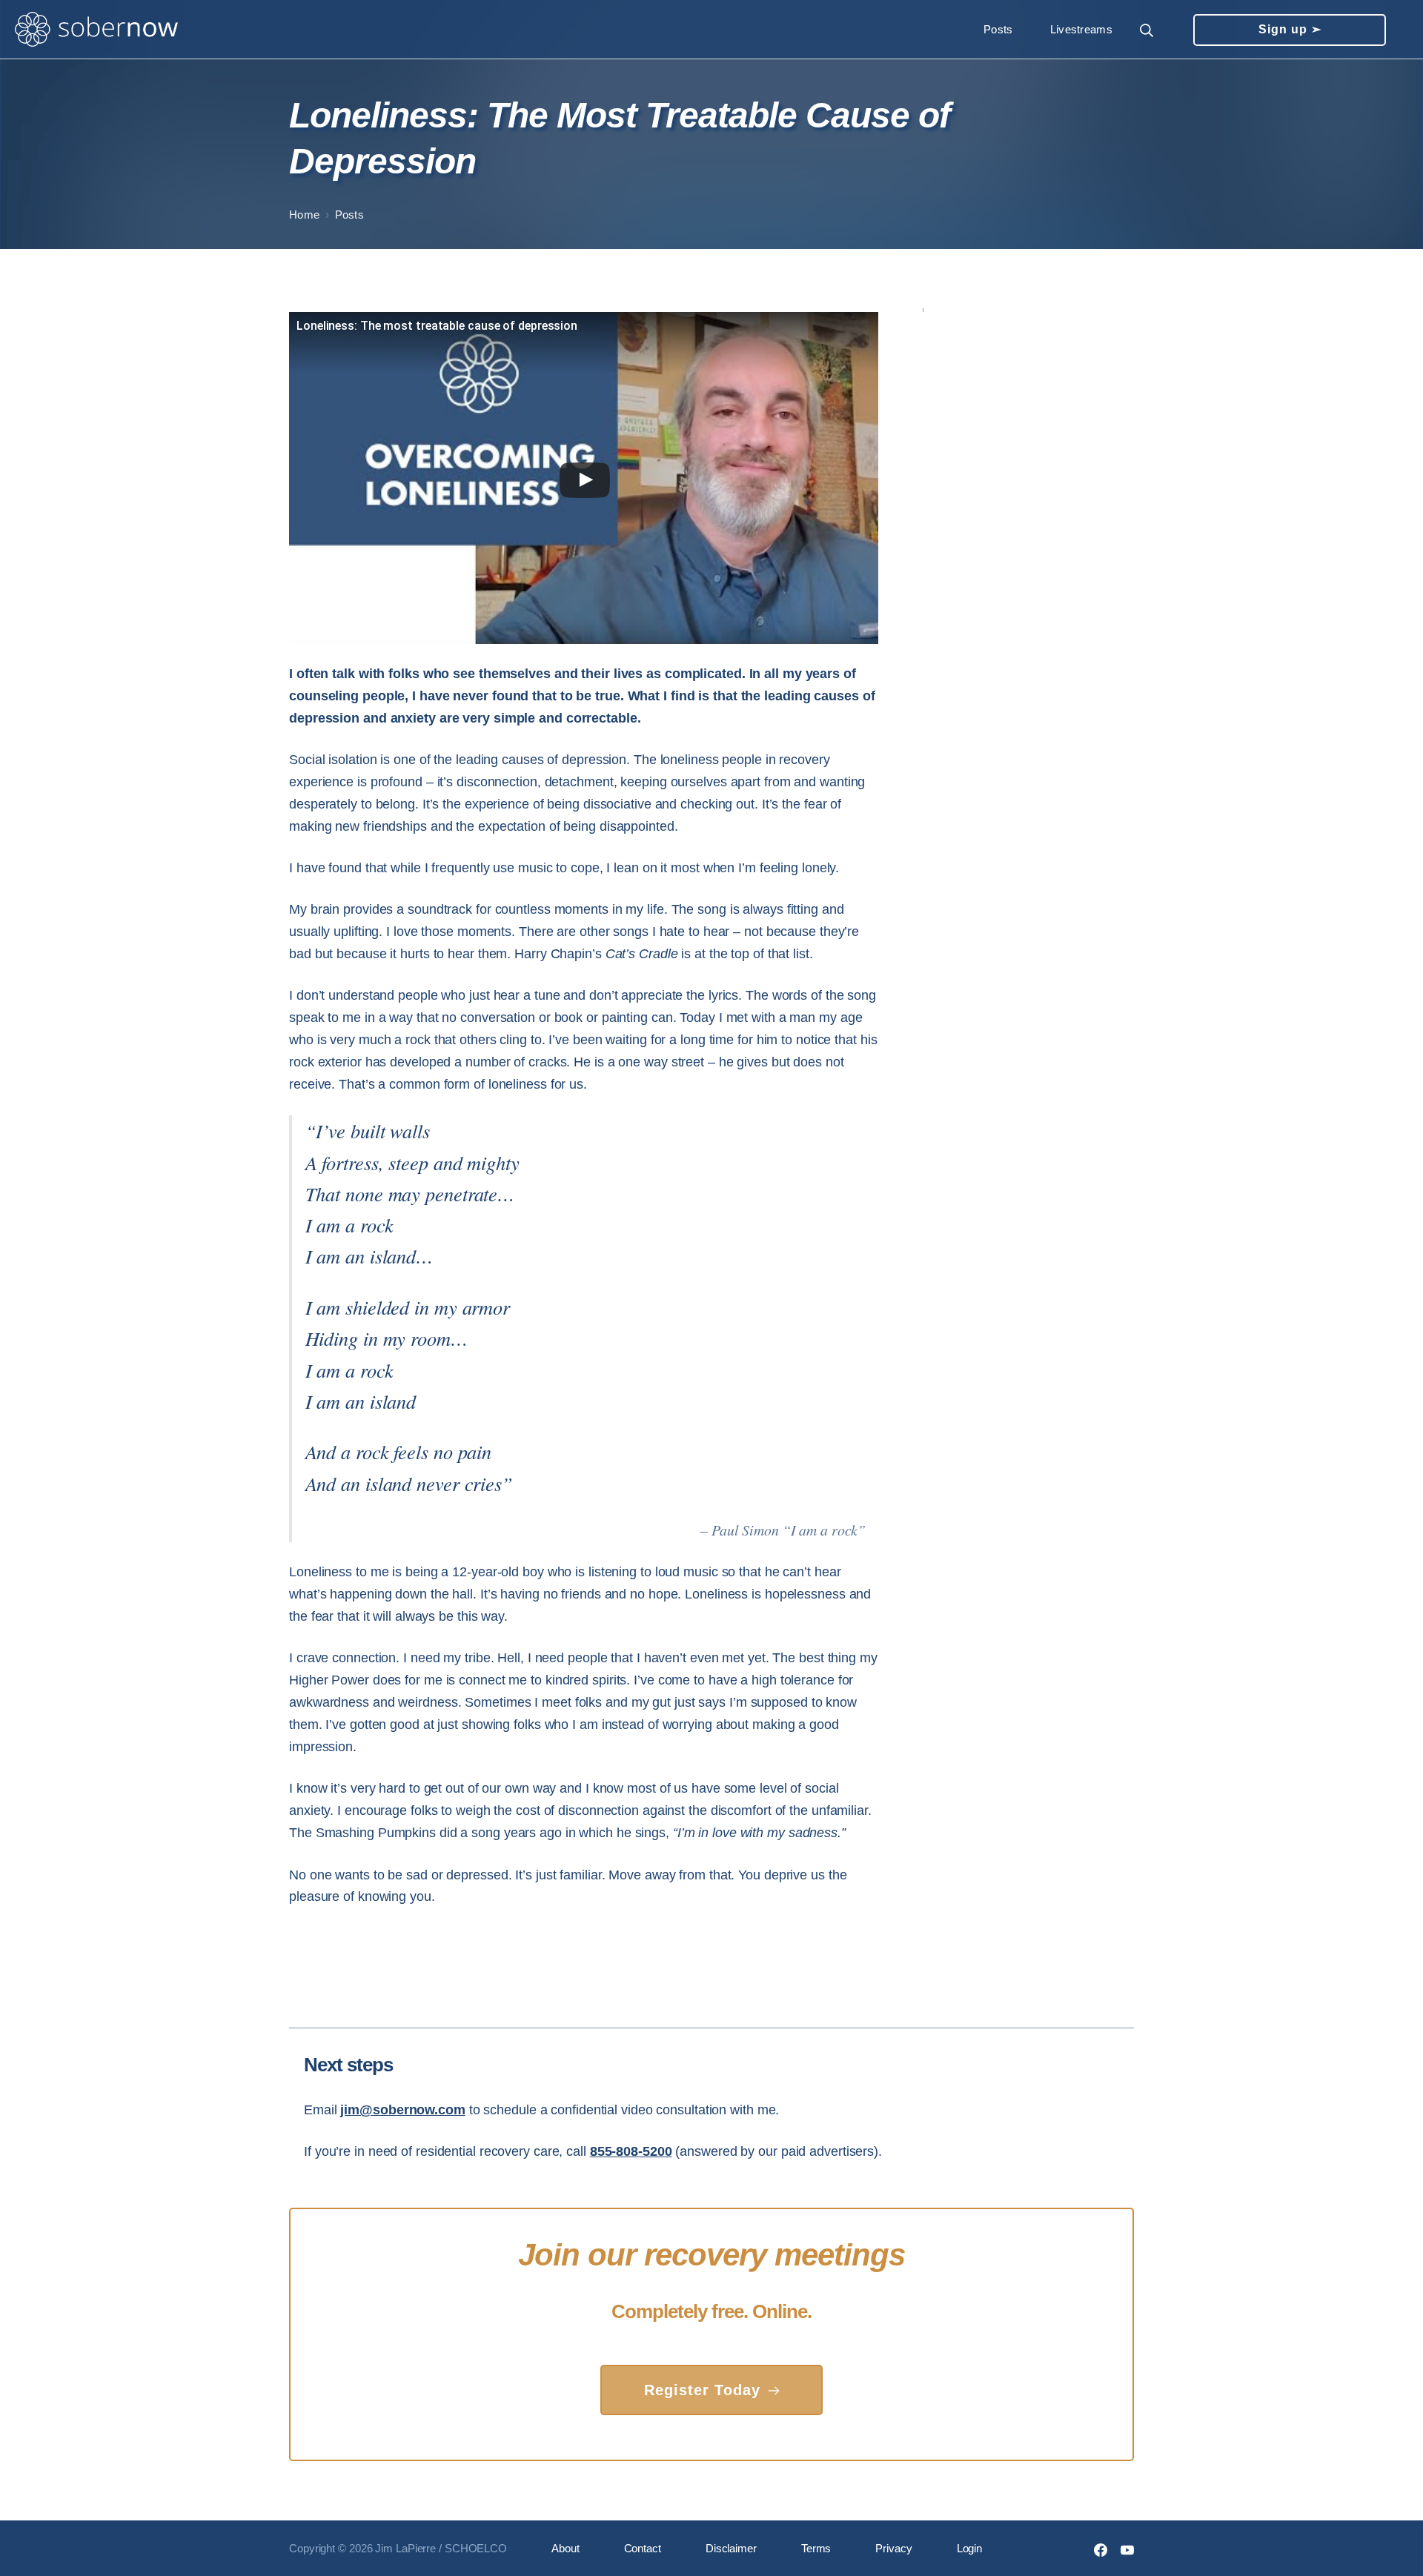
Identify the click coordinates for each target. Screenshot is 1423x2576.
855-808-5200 (631, 2151)
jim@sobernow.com (402, 2110)
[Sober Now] (96, 30)
